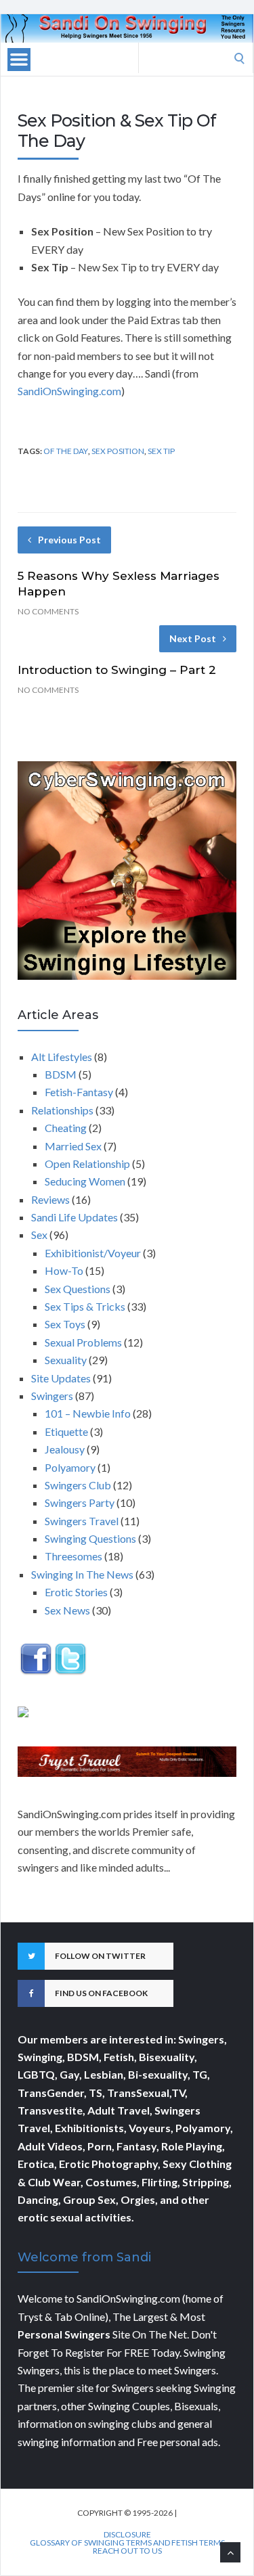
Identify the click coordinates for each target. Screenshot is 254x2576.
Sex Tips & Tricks (85, 1306)
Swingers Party (80, 1502)
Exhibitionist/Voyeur (93, 1253)
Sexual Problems (83, 1342)
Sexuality (66, 1360)
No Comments (48, 611)
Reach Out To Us (127, 2551)
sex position (118, 451)
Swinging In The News (82, 1574)
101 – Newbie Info (88, 1413)
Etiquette (66, 1431)
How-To (64, 1270)
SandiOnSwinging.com (69, 391)
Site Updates (61, 1378)
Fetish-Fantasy (79, 1092)
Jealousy (65, 1449)
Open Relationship (87, 1163)
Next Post (193, 638)
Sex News (67, 1610)
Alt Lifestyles (62, 1057)
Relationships (62, 1110)
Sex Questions (78, 1289)
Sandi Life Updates (75, 1217)
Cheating (66, 1128)
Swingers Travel (82, 1521)
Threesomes (73, 1556)
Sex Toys (65, 1324)
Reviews (50, 1199)
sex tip (161, 451)
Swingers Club (78, 1485)
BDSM (61, 1074)
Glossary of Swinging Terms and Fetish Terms (127, 2543)
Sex (39, 1235)
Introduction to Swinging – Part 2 (117, 670)
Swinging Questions (90, 1538)
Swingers (52, 1396)
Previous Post (69, 540)
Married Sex (73, 1146)
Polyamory (70, 1467)
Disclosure (127, 2535)
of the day (66, 451)
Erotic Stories (76, 1592)
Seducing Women (85, 1181)
